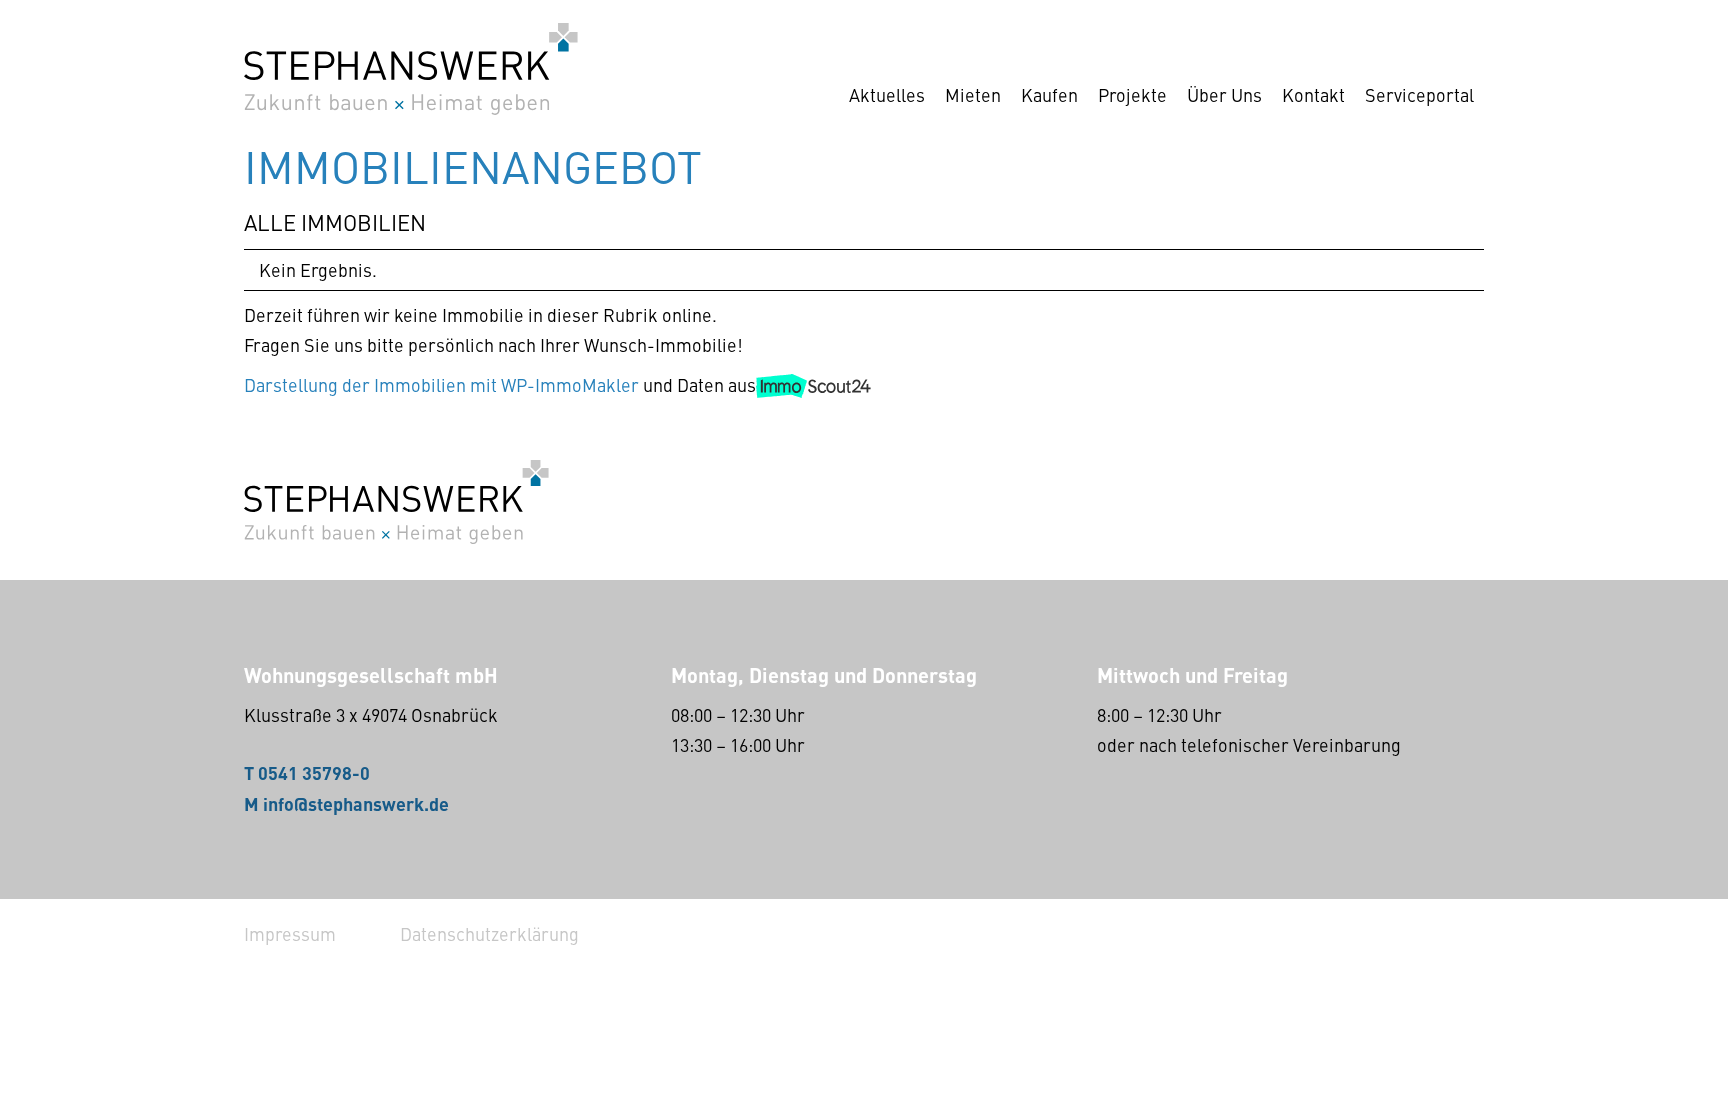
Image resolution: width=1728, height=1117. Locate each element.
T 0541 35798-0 (307, 772)
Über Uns (1224, 94)
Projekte (1132, 94)
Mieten (973, 94)
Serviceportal (1419, 94)
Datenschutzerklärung (489, 933)
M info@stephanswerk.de (346, 803)
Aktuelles (887, 94)
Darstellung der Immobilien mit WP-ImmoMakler (441, 384)
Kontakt (1313, 94)
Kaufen (1049, 94)
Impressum (290, 933)
